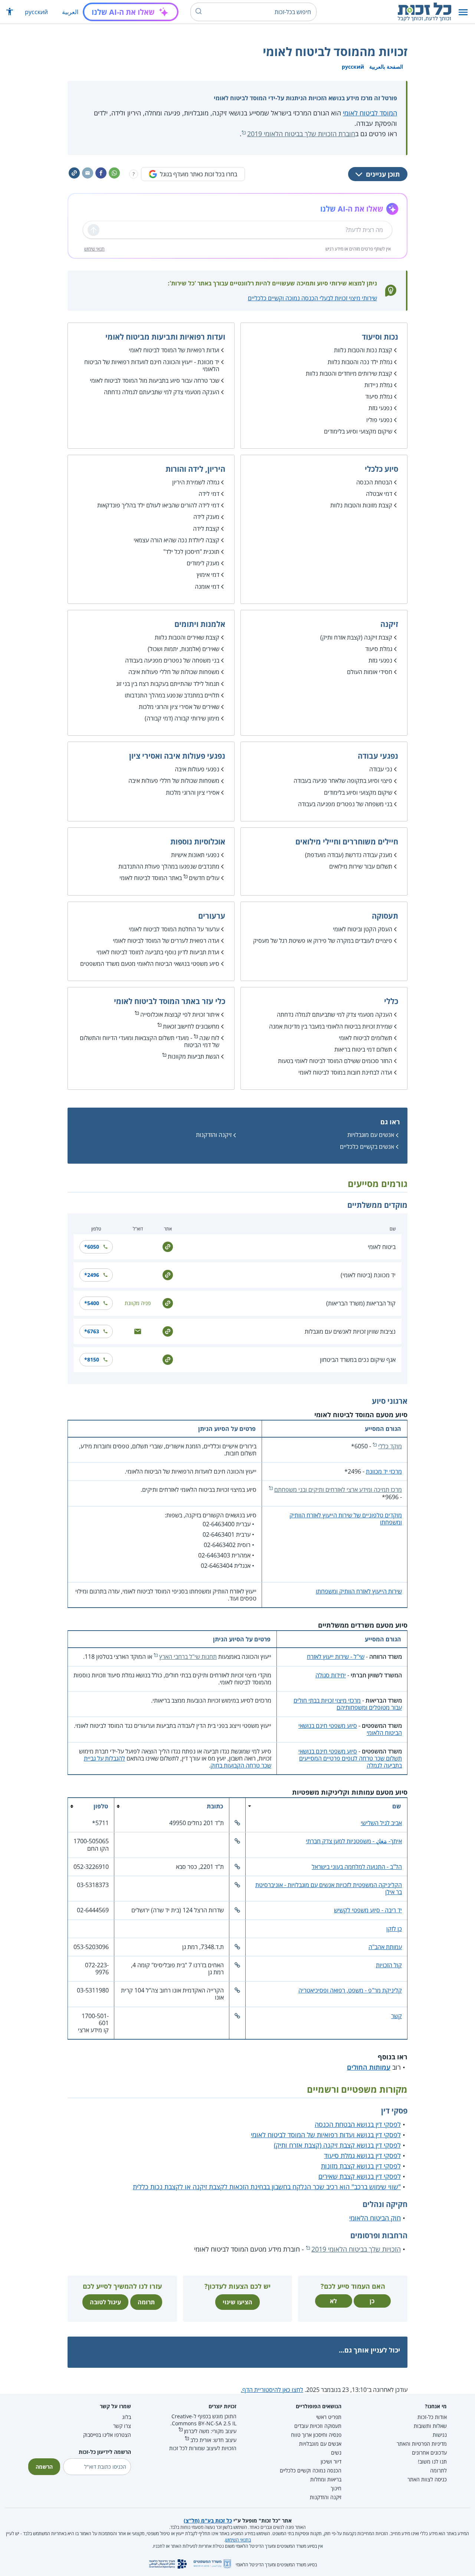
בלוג (127, 2417)
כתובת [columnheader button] (215, 1806)
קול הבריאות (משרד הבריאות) (361, 1303)
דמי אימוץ (208, 575)
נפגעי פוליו (379, 420)
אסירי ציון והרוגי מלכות (193, 792)
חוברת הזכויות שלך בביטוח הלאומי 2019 (301, 134)
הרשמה (44, 2467)
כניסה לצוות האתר (427, 2479)
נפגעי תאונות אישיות (195, 855)
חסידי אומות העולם (370, 672)
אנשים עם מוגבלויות (371, 1135)
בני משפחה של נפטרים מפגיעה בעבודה (172, 660)
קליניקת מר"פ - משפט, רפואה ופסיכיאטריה (350, 1990)
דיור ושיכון (331, 2461)
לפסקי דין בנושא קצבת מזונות (361, 2166)
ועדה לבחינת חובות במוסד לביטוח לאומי (345, 1072)
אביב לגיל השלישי (381, 1823)
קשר (397, 2016)
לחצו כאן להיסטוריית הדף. (272, 2390)
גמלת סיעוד (379, 396)
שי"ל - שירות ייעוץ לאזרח (336, 1657)
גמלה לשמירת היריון (196, 482)
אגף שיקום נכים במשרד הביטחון (358, 1360)
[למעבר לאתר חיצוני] (168, 1246)
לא (333, 2301)
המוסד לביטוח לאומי (370, 113)
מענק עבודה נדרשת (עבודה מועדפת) (349, 855)
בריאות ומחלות (326, 2479)
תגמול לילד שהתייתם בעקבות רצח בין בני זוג (168, 684)
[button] (463, 12)
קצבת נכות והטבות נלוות (363, 350)
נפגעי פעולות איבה (197, 769)
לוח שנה (209, 1038)
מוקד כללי (390, 1446)
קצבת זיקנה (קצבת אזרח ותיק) (356, 637)
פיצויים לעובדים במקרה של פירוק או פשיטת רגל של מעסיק (323, 941)
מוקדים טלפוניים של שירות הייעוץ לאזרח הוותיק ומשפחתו (346, 1519)
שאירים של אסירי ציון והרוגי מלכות (179, 707)
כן (372, 2301)
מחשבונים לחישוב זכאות (191, 1026)
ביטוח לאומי (382, 1247)
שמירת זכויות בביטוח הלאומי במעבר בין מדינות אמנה (331, 1026)
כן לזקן (394, 1929)
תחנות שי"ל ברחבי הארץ (188, 1657)
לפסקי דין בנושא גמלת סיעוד (362, 2155)
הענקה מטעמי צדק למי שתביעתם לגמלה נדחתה (162, 392)
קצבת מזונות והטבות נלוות (361, 505)
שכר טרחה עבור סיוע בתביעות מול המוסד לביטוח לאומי (155, 380)
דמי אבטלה (379, 494)
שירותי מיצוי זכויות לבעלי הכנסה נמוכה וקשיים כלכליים (312, 298)
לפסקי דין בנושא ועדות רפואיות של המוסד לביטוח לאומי (326, 2135)
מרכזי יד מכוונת (384, 1471)
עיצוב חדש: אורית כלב (213, 2440)
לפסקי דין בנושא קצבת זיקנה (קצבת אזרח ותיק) (337, 2145)
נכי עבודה (381, 769)
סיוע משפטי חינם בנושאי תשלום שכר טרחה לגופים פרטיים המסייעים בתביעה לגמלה (350, 1758)
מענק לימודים (203, 563)
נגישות (440, 2435)
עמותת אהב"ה (385, 1947)
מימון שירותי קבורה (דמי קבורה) (182, 718)
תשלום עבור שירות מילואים (361, 866)
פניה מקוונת (138, 1303)
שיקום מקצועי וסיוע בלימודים (358, 431)
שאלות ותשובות (430, 2426)
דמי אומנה (207, 586)
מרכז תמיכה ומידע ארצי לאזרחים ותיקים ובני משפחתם (338, 1490)
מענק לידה (206, 517)
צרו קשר (122, 2426)
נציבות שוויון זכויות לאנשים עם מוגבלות (350, 1331)
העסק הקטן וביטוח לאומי (363, 929)
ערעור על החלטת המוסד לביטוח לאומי (174, 929)
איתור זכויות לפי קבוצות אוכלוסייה (180, 1014)
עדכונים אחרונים (429, 2453)
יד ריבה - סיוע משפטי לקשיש (368, 1910)
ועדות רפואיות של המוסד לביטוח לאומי (174, 350)
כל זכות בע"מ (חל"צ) (208, 2521)
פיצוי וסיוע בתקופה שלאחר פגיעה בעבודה (343, 781)
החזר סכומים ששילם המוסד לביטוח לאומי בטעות (335, 1061)
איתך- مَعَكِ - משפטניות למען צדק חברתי (354, 1841)
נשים (336, 2453)
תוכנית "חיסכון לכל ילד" (191, 552)
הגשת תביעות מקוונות (194, 1056)
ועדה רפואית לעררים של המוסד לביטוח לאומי (166, 941)
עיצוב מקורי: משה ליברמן (210, 2431)
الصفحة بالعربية (386, 67)
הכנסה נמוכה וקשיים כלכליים (311, 2470)
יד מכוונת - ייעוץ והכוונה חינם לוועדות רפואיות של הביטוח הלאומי (152, 365)
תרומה (146, 2302)
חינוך (336, 2488)
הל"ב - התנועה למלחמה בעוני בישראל (357, 1867)
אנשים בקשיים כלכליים (367, 1147)
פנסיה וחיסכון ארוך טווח (316, 2435)
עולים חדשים (204, 878)
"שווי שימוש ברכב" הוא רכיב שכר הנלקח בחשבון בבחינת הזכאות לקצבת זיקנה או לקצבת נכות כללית (267, 2187)
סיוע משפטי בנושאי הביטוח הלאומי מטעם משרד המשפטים (150, 964)
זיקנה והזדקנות (214, 1135)
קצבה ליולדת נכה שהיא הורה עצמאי (176, 540)
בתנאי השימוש (238, 2540)
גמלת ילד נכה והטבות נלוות (360, 362)
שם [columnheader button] (397, 1806)
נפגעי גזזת (380, 408)
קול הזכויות (389, 1965)
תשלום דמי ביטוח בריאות (363, 1049)
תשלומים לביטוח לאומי (366, 1038)
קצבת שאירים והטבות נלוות (187, 637)
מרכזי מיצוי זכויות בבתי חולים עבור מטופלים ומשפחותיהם (348, 1704)
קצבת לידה (206, 529)
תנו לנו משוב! (432, 2461)
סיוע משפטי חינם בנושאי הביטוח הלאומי (350, 1729)
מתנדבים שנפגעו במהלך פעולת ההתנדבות (169, 866)
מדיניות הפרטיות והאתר (422, 2444)
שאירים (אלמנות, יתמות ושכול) (184, 649)
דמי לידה (209, 494)
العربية (70, 12)
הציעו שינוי (237, 2302)
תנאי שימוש (94, 249)
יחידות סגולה (331, 1675)
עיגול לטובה (105, 2302)
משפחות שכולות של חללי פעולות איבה (174, 672)
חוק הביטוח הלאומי (375, 2218)
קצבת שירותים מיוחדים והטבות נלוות (349, 373)
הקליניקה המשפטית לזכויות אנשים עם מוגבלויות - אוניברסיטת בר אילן (329, 1888)
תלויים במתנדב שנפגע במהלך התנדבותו (172, 695)
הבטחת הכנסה (374, 482)
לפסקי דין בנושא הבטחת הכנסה (358, 2124)
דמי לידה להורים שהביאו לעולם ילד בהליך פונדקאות (158, 505)
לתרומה (438, 2470)
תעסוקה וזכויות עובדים (318, 2426)
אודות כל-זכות (432, 2417)
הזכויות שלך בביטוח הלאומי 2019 (356, 2249)
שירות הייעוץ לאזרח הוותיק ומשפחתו (359, 1591)
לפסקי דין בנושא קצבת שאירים (360, 2176)
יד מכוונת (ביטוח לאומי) (368, 1275)
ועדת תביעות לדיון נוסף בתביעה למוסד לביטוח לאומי (158, 952)
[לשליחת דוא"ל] (138, 1331)
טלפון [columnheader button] (101, 1806)
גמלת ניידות (378, 385)
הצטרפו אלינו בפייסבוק (107, 2435)
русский (36, 12)
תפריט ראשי (329, 2417)
